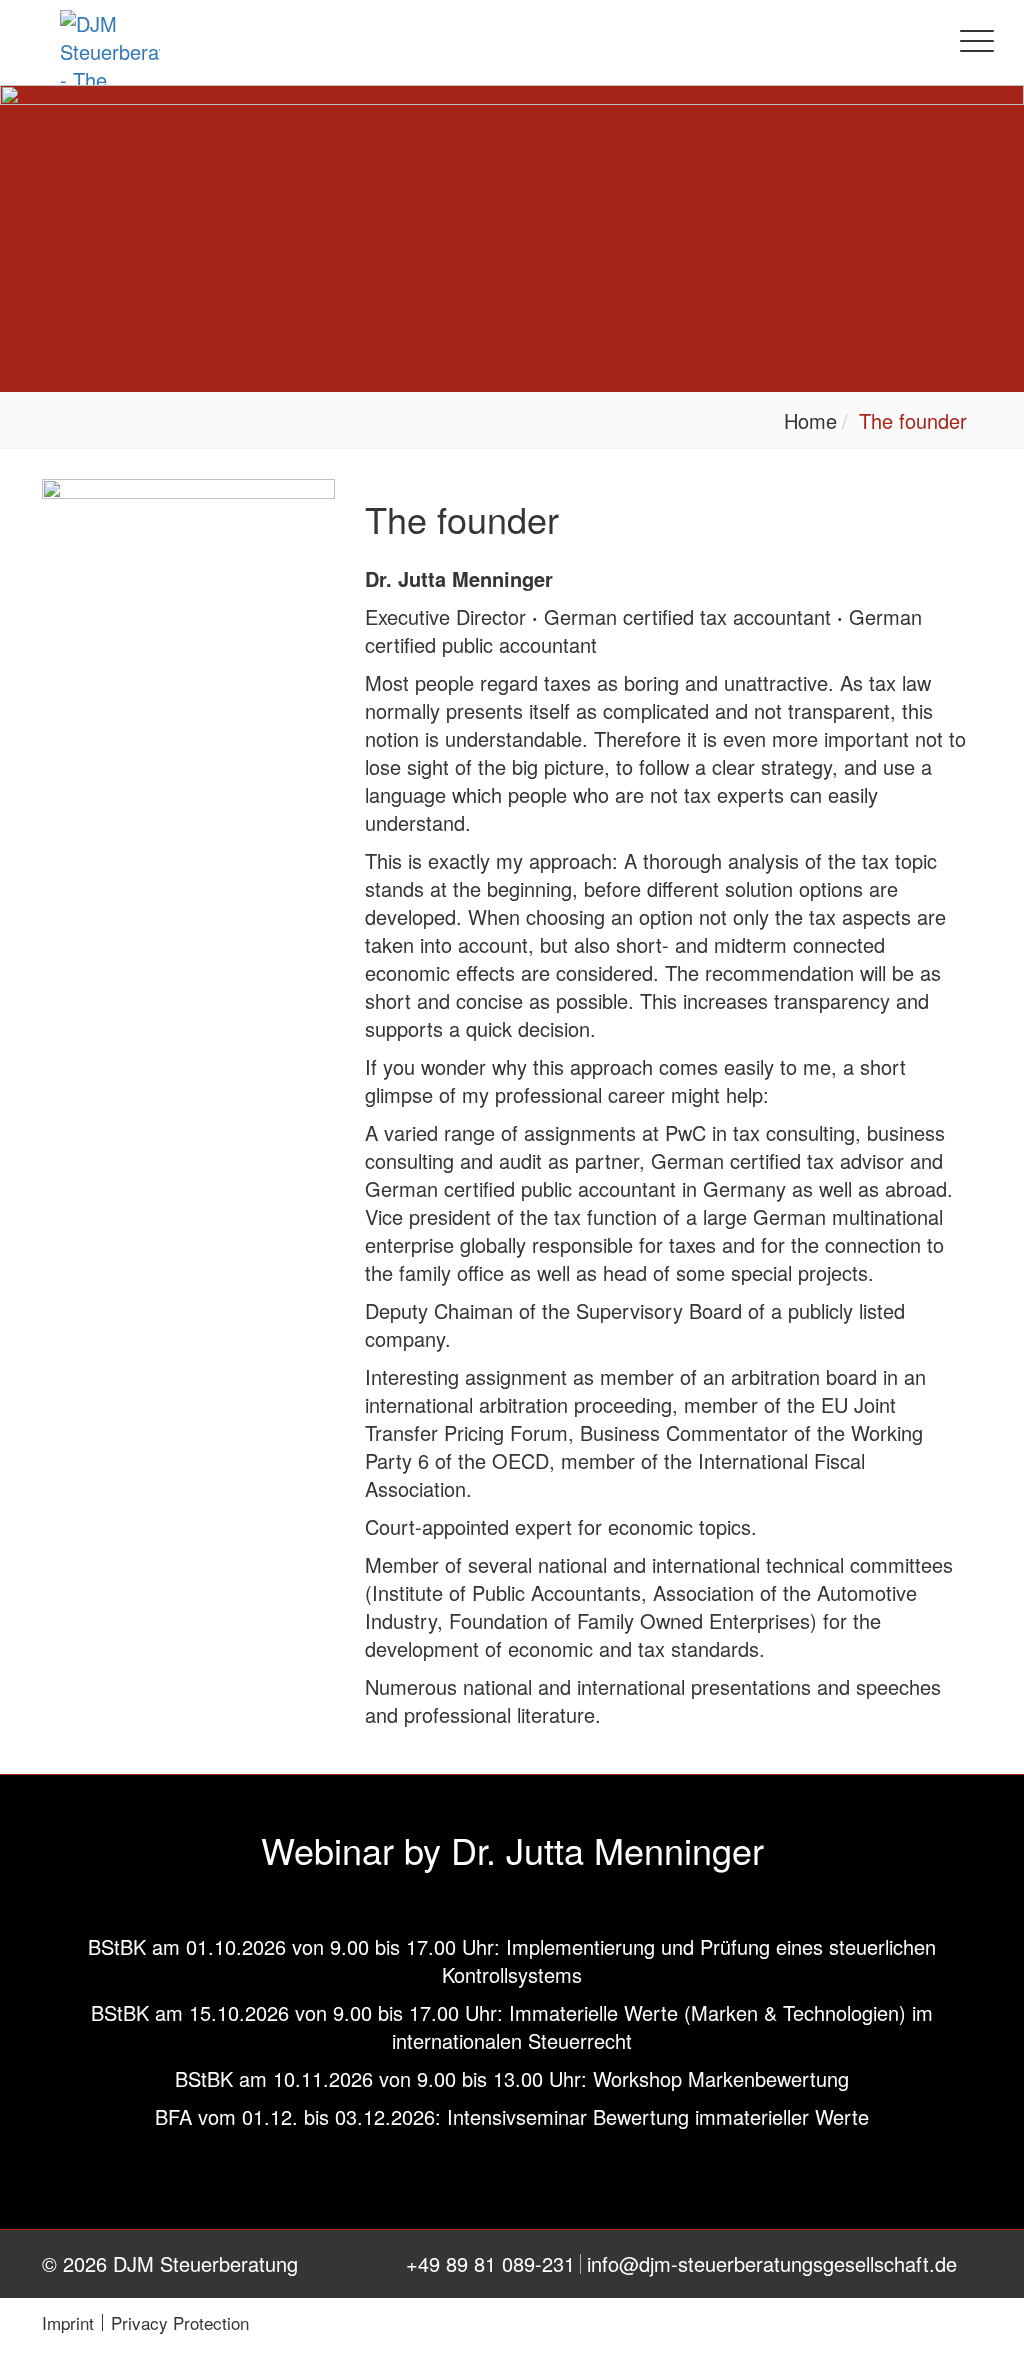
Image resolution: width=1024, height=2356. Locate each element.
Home (810, 420)
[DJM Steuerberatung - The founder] (110, 62)
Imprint (68, 2322)
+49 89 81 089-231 (490, 2264)
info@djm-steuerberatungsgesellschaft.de (772, 2264)
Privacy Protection (180, 2322)
